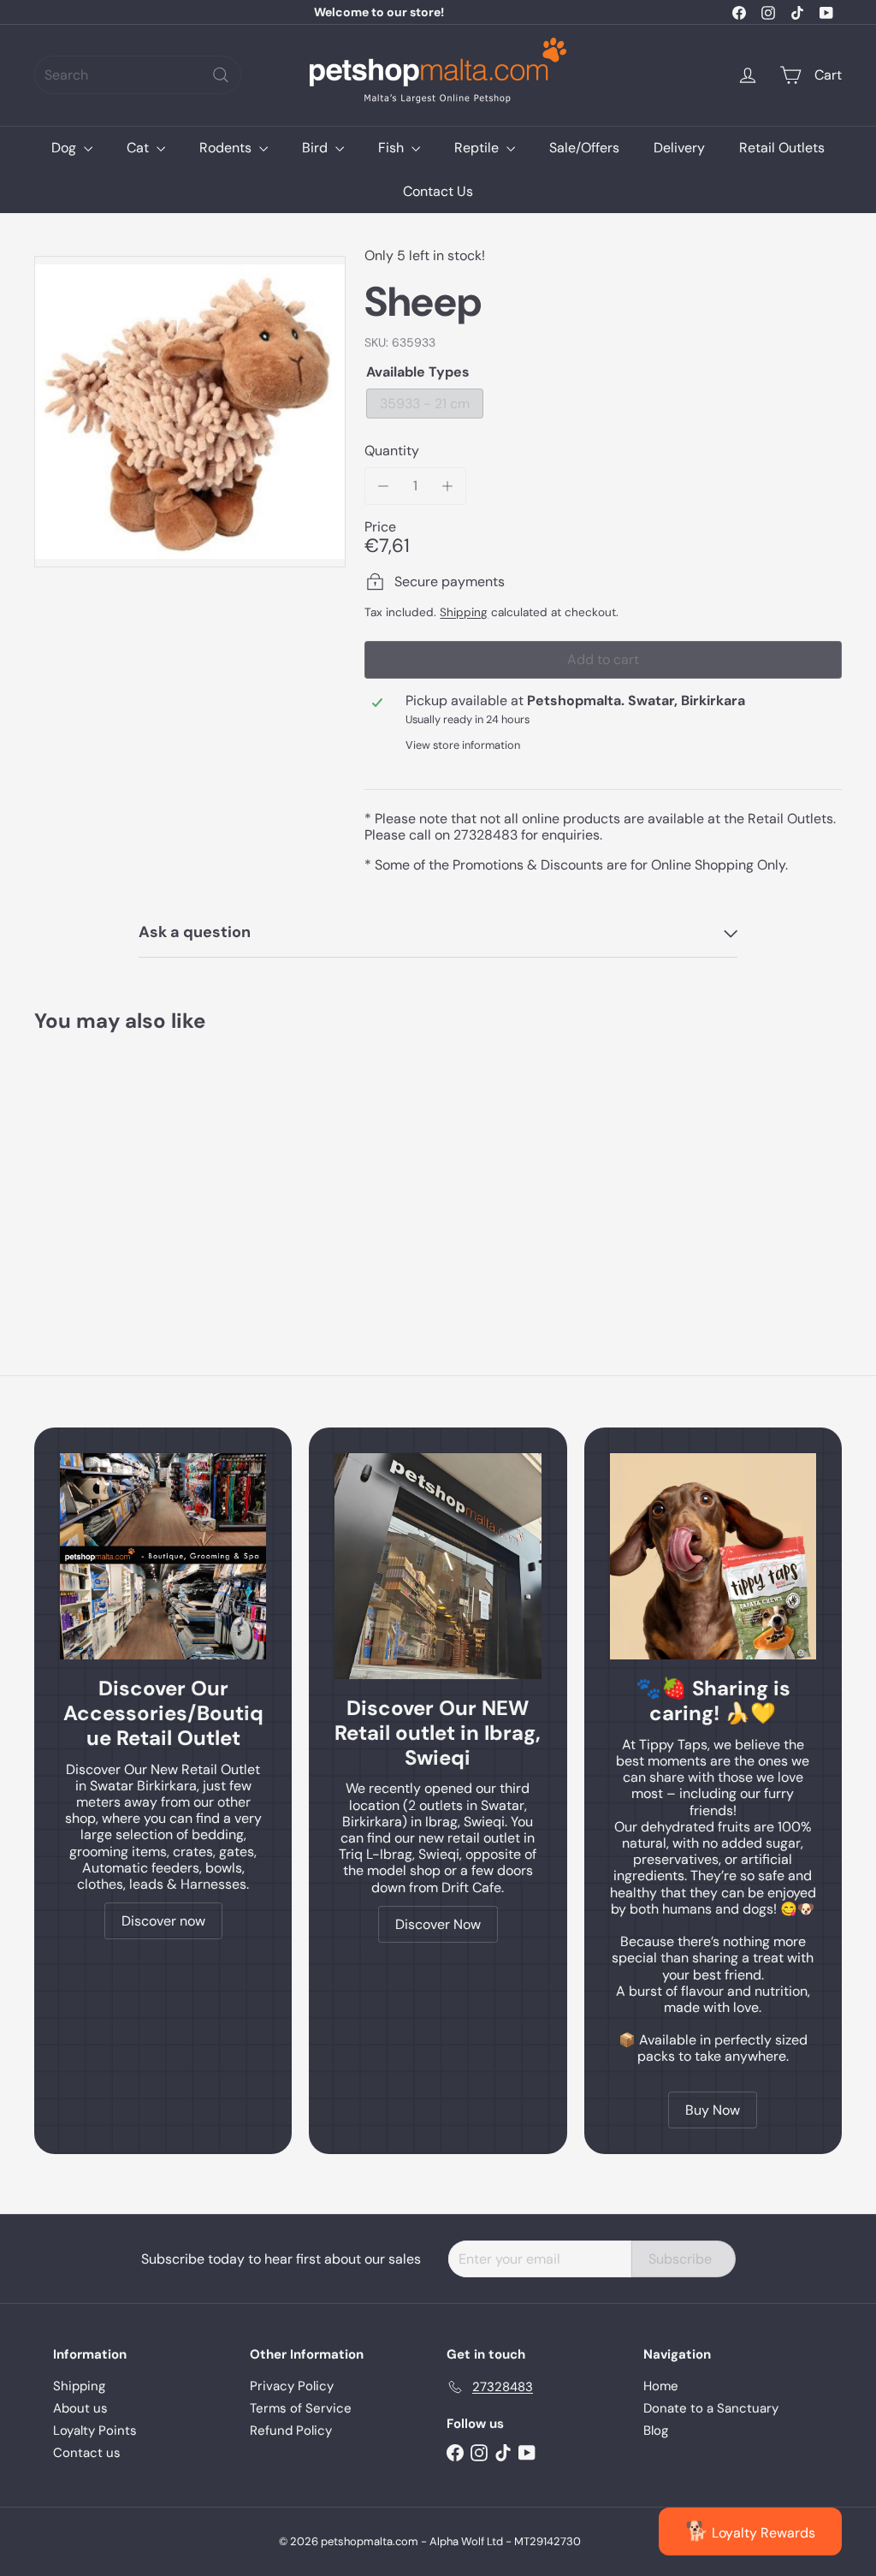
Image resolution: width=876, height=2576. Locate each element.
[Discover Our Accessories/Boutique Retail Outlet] (163, 1556)
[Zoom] (190, 412)
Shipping (464, 612)
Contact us (87, 2453)
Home (661, 2386)
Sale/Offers (584, 148)
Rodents (227, 148)
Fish (393, 148)
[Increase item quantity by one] (448, 486)
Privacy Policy (292, 2386)
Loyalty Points (95, 2431)
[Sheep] (95, 1166)
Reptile (478, 148)
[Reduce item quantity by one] (383, 486)
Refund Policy (291, 2431)
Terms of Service (301, 2408)
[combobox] (138, 75)
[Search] (221, 75)
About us (80, 2408)
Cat (139, 148)
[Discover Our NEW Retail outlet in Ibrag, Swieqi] (438, 1566)
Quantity (392, 451)
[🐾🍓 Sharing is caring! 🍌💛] (713, 1556)
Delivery (679, 148)
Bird (317, 148)
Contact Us (438, 191)
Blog (656, 2431)
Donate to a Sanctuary (711, 2408)
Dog (65, 148)
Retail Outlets (782, 148)
